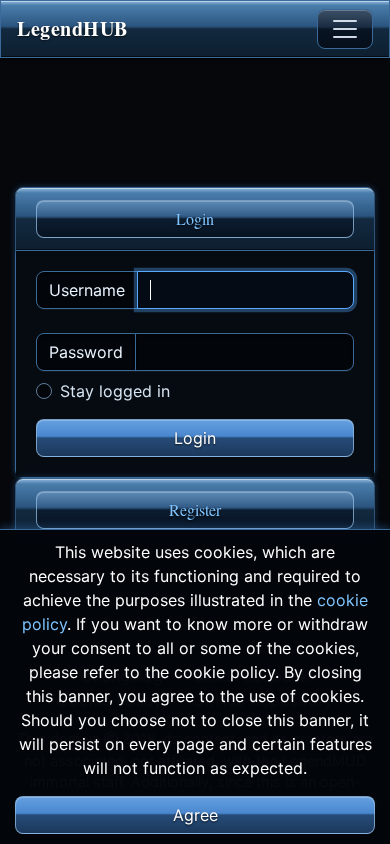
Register (195, 509)
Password (86, 352)
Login (195, 218)
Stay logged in (115, 391)
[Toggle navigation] (345, 29)
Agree (195, 815)
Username (87, 290)
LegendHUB (72, 28)
